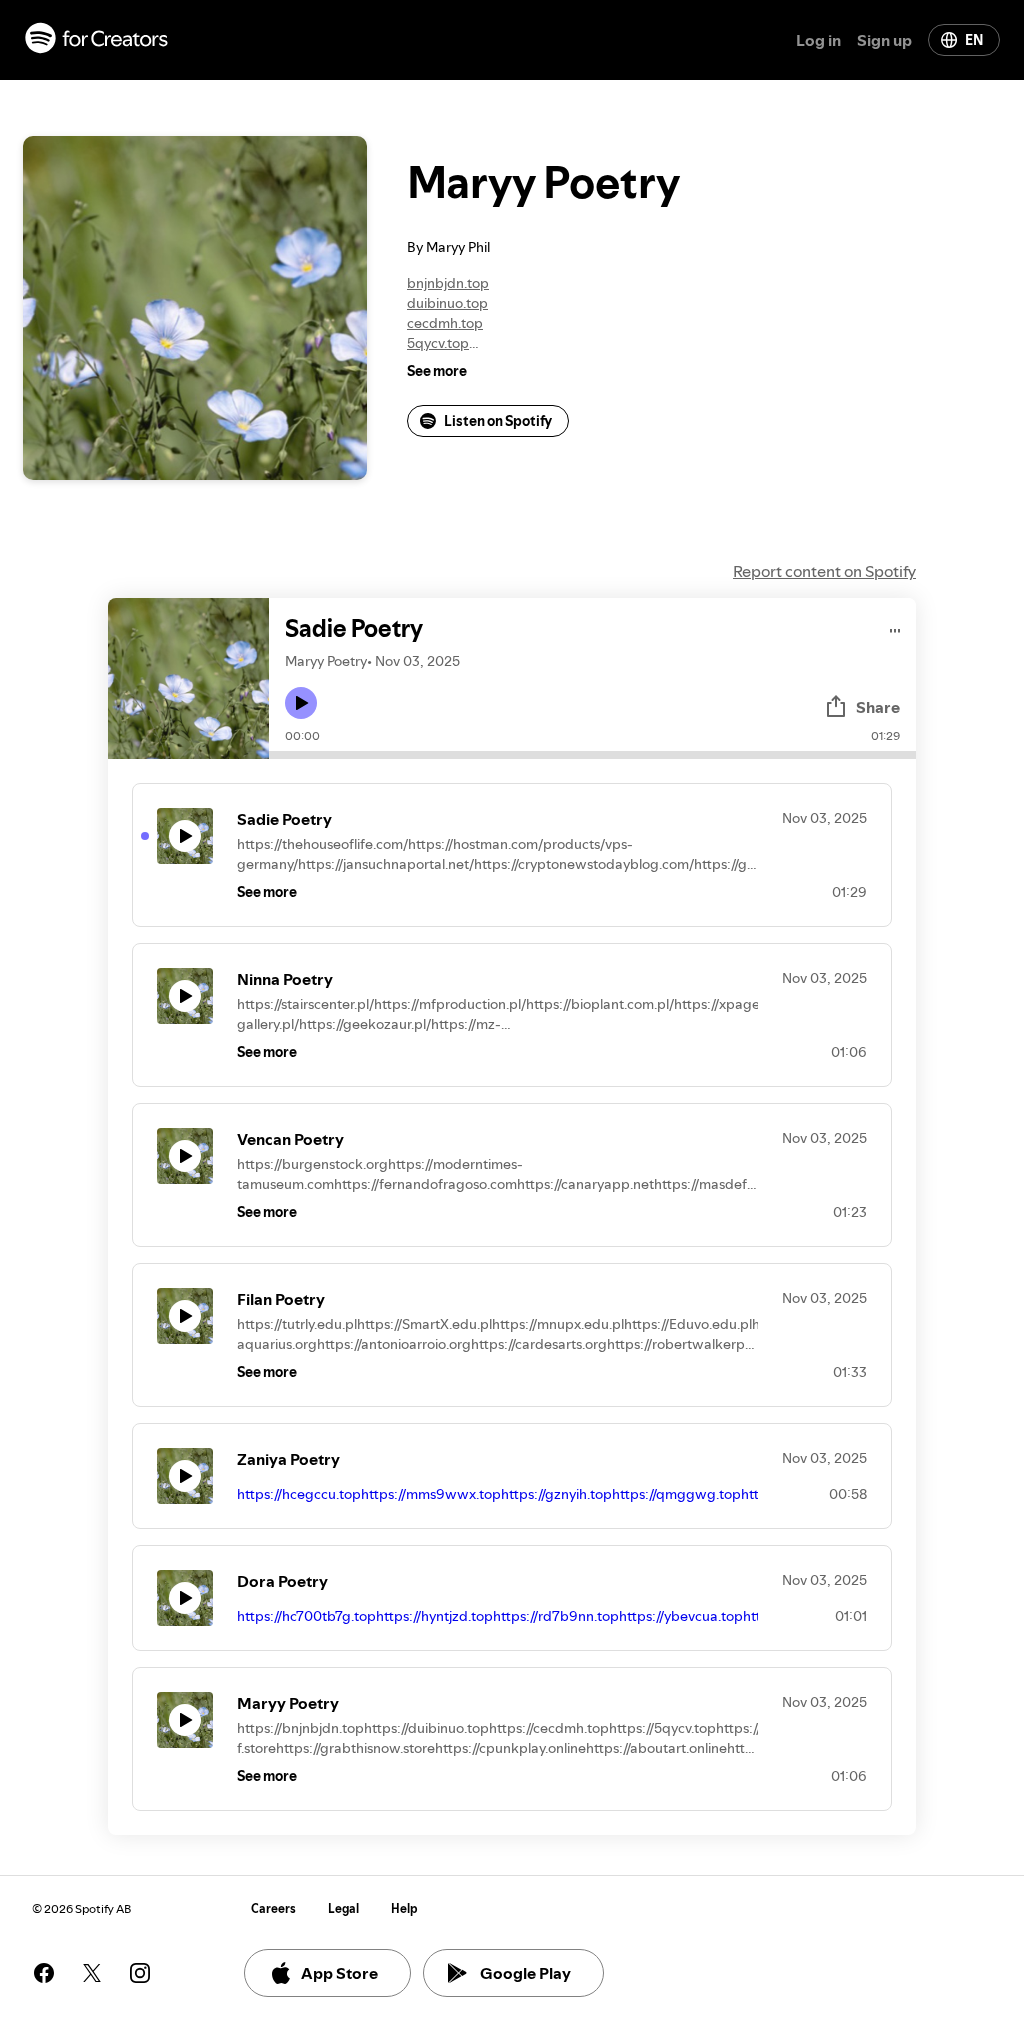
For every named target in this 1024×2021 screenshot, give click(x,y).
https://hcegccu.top (299, 1494)
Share (878, 707)
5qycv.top (438, 343)
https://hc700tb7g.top (306, 1616)
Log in (818, 40)
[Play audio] (895, 627)
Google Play (525, 1973)
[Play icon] (301, 703)
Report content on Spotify (824, 571)
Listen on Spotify (498, 421)
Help (404, 1908)
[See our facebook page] (44, 1973)
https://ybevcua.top (681, 1616)
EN (974, 40)
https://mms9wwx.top (431, 1494)
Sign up (884, 40)
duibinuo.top (447, 303)
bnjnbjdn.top (448, 283)
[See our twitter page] (92, 1973)
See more (437, 371)
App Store (339, 1973)
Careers (273, 1908)
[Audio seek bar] (592, 755)
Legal (343, 1908)
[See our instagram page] (140, 1973)
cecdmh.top (445, 323)
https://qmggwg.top (676, 1494)
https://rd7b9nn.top (556, 1616)
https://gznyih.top (556, 1494)
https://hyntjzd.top (434, 1616)
